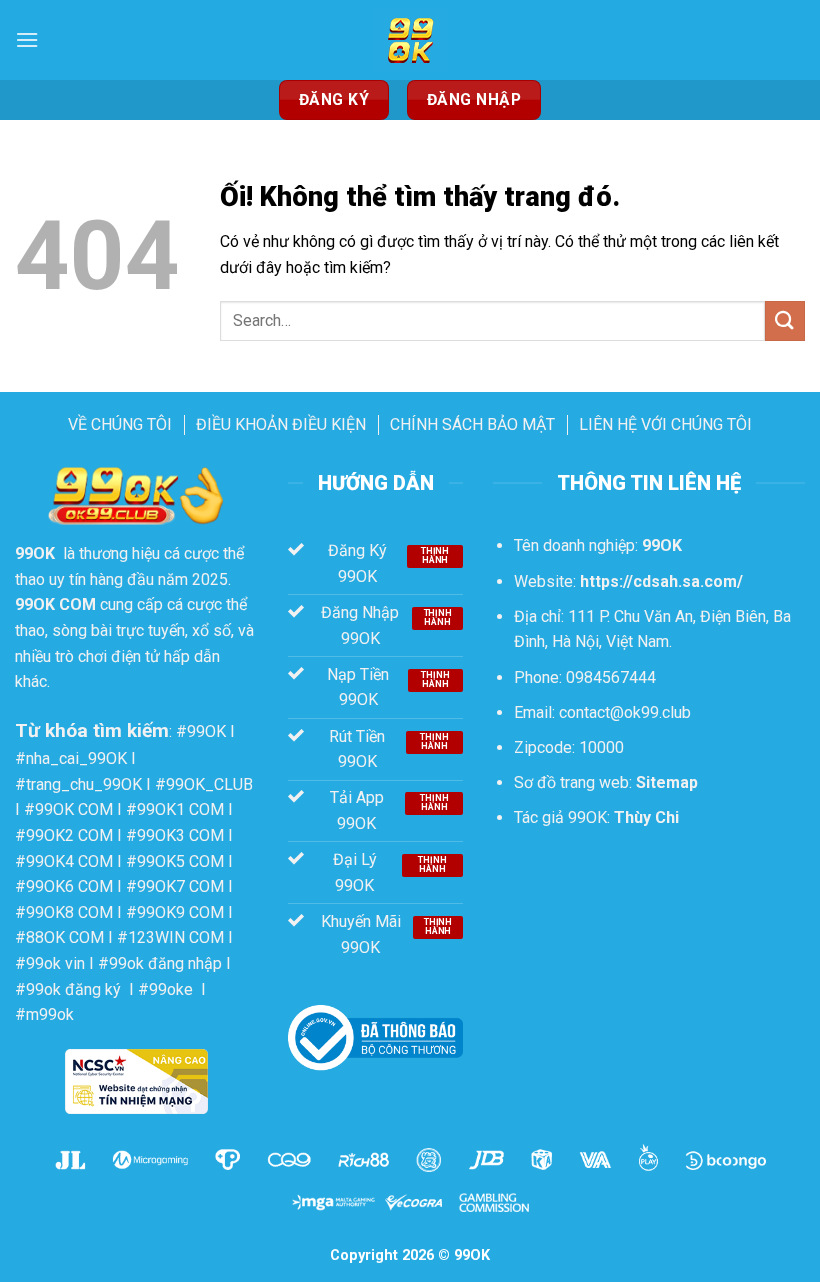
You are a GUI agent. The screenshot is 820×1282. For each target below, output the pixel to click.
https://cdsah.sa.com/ (661, 581)
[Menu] (27, 39)
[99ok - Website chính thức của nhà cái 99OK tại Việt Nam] (410, 40)
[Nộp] (785, 320)
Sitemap (667, 782)
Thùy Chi (646, 817)
